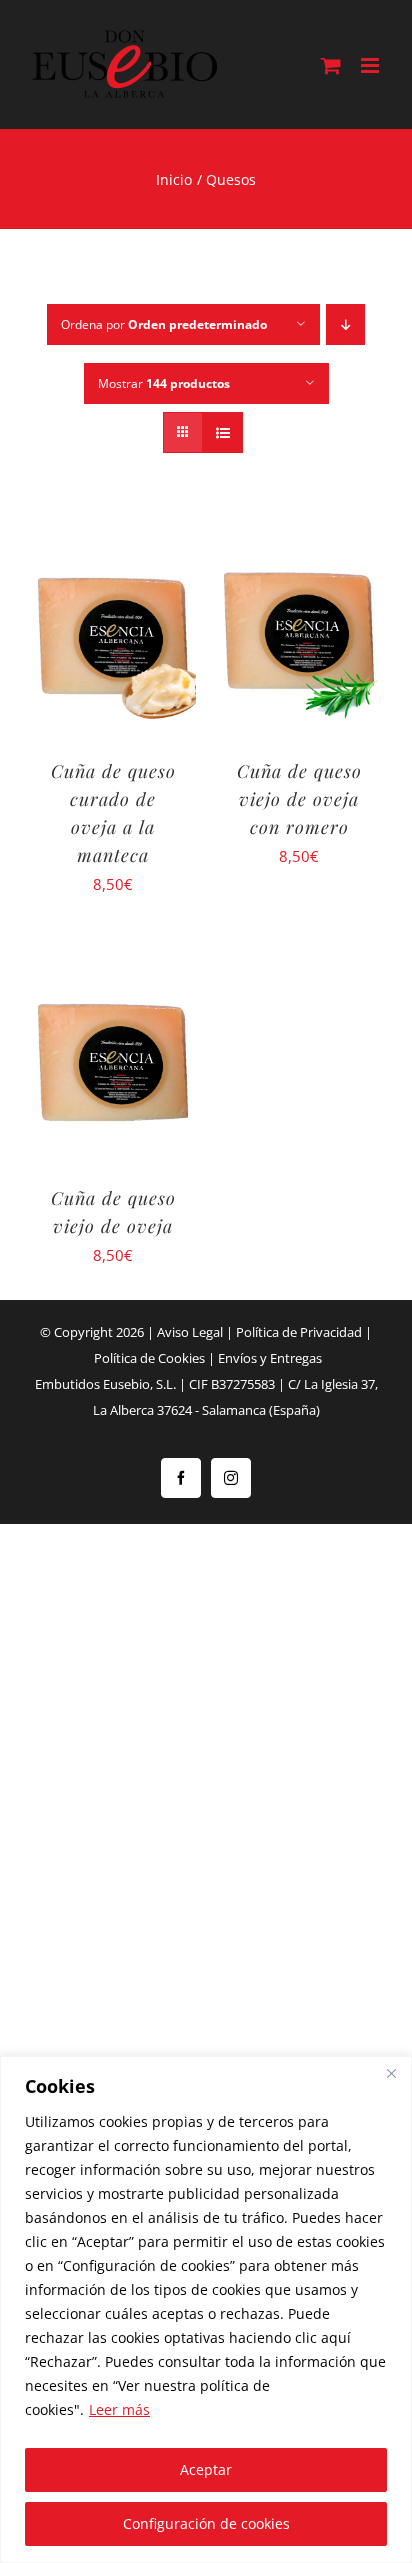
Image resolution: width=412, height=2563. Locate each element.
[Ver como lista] (222, 432)
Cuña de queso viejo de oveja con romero (299, 799)
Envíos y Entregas (270, 1358)
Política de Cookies (149, 1358)
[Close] (391, 2073)
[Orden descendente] (345, 324)
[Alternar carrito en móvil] (331, 65)
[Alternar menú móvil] (371, 65)
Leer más (119, 2409)
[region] (206, 2309)
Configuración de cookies (206, 2523)
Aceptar (206, 2469)
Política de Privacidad (299, 1332)
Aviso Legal (190, 1332)
